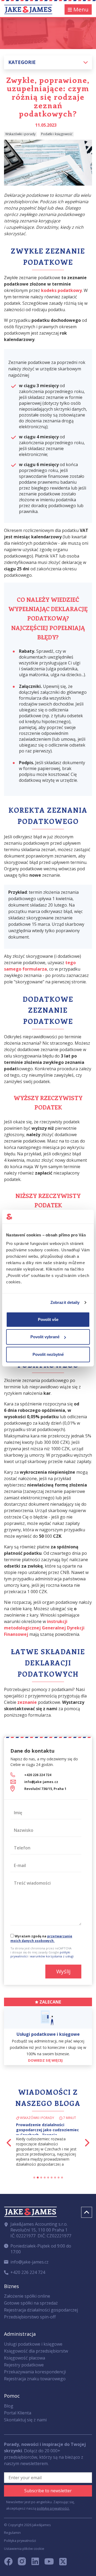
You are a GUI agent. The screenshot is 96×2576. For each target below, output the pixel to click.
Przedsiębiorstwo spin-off (30, 2317)
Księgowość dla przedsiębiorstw (36, 2351)
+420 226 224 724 (38, 1775)
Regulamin (12, 2533)
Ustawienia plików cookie (24, 2549)
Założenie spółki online (27, 2296)
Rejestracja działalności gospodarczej (41, 2310)
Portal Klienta (18, 2413)
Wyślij (63, 1971)
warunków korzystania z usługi (52, 1956)
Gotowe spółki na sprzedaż (31, 2303)
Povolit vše (48, 1319)
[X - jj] (61, 2563)
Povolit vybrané (45, 1337)
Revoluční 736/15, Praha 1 (45, 1789)
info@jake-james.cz (41, 1782)
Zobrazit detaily (65, 1302)
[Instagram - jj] (25, 2563)
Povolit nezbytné (48, 1354)
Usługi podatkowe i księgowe (33, 2344)
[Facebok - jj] (10, 2563)
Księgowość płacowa (25, 2358)
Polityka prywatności (20, 2541)
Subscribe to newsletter (48, 2491)
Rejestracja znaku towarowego (35, 2379)
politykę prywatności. (53, 2508)
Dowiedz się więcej (46, 2060)
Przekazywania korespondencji (35, 2372)
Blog (9, 2406)
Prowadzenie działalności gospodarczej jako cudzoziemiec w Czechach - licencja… (47, 2130)
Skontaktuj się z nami (25, 2420)
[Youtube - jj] (49, 2563)
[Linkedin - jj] (37, 2563)
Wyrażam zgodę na (41, 1938)
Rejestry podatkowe (24, 2365)
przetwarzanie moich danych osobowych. (41, 1938)
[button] (48, 62)
